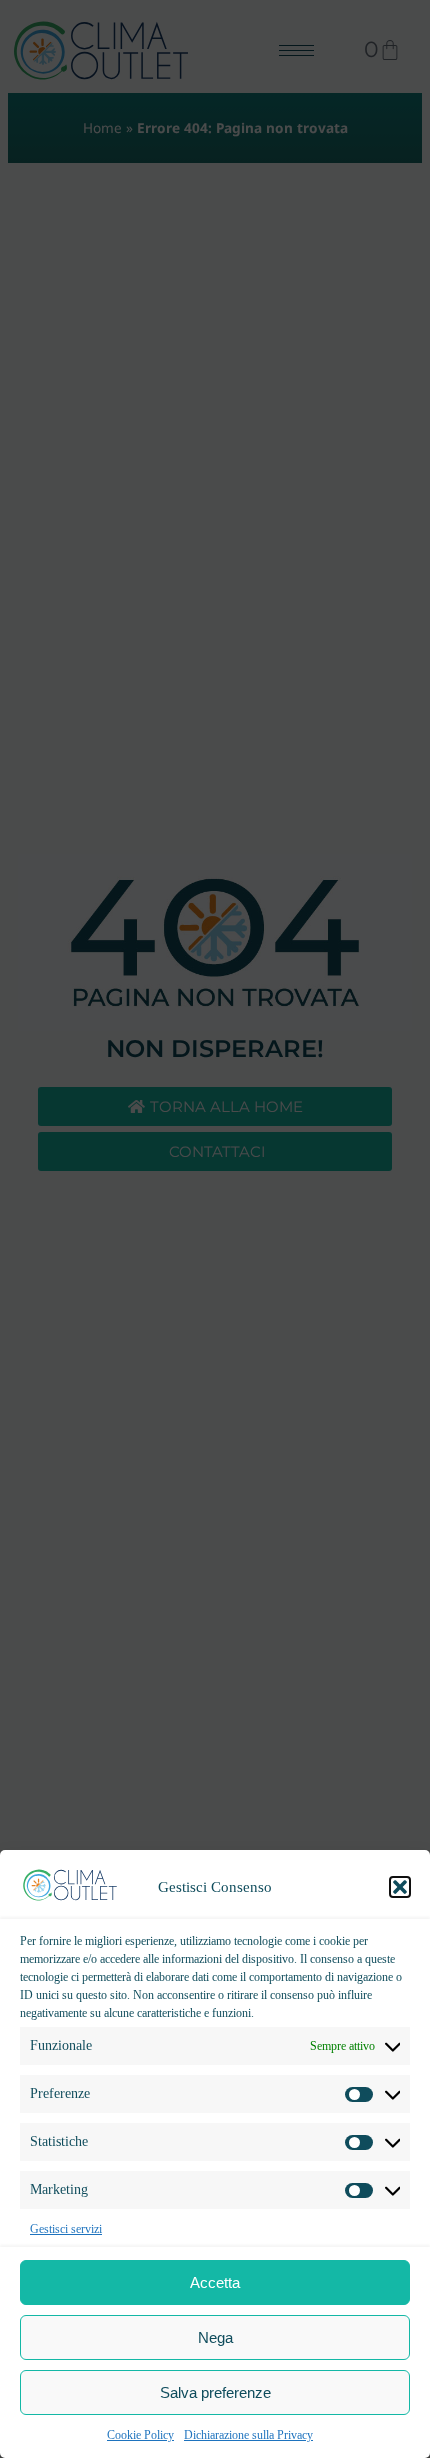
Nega (215, 2337)
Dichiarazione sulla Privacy (248, 2435)
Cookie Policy (140, 2435)
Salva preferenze (215, 2392)
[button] (400, 1887)
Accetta (215, 2282)
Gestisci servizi (66, 2229)
